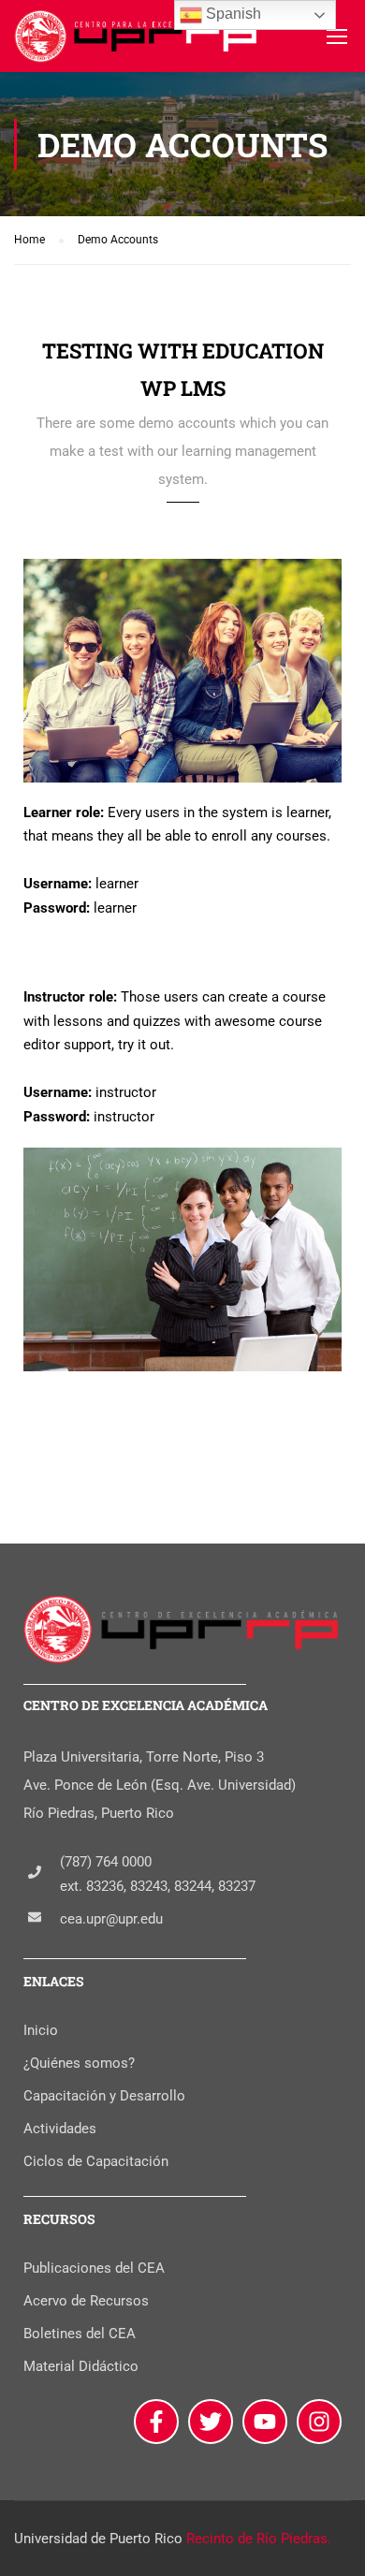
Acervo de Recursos (86, 2301)
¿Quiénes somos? (79, 2063)
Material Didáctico (81, 2366)
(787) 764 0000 (106, 1862)
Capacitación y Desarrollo (104, 2096)
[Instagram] (319, 2422)
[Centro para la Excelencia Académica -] (137, 41)
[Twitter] (211, 2422)
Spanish (232, 14)
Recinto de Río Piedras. (259, 2539)
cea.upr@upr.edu (111, 1919)
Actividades (60, 2129)
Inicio (41, 2030)
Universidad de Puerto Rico (98, 2539)
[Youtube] (265, 2422)
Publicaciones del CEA (94, 2268)
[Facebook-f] (156, 2422)
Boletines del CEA (80, 2334)
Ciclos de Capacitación (96, 2161)
